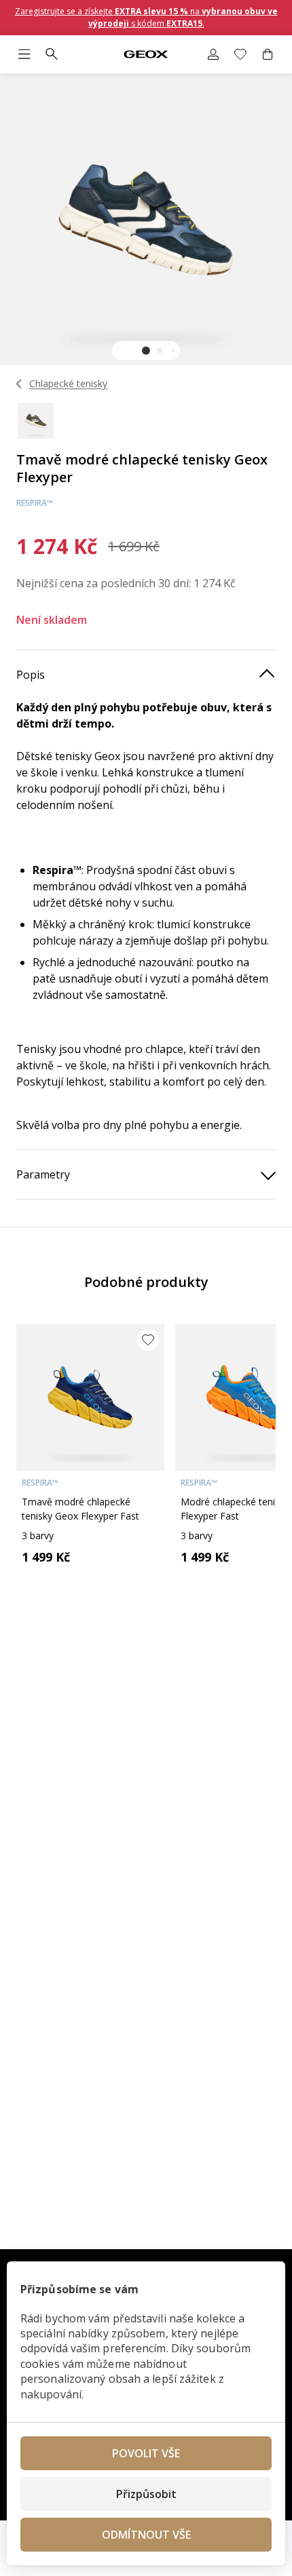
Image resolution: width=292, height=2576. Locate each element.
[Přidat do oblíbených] (148, 1340)
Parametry (43, 1174)
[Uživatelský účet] (213, 54)
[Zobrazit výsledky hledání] (52, 54)
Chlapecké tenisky (68, 383)
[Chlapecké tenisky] (19, 384)
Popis (31, 675)
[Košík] (268, 54)
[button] (146, 351)
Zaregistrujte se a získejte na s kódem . (146, 17)
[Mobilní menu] (24, 54)
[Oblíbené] (240, 54)
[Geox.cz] (146, 55)
